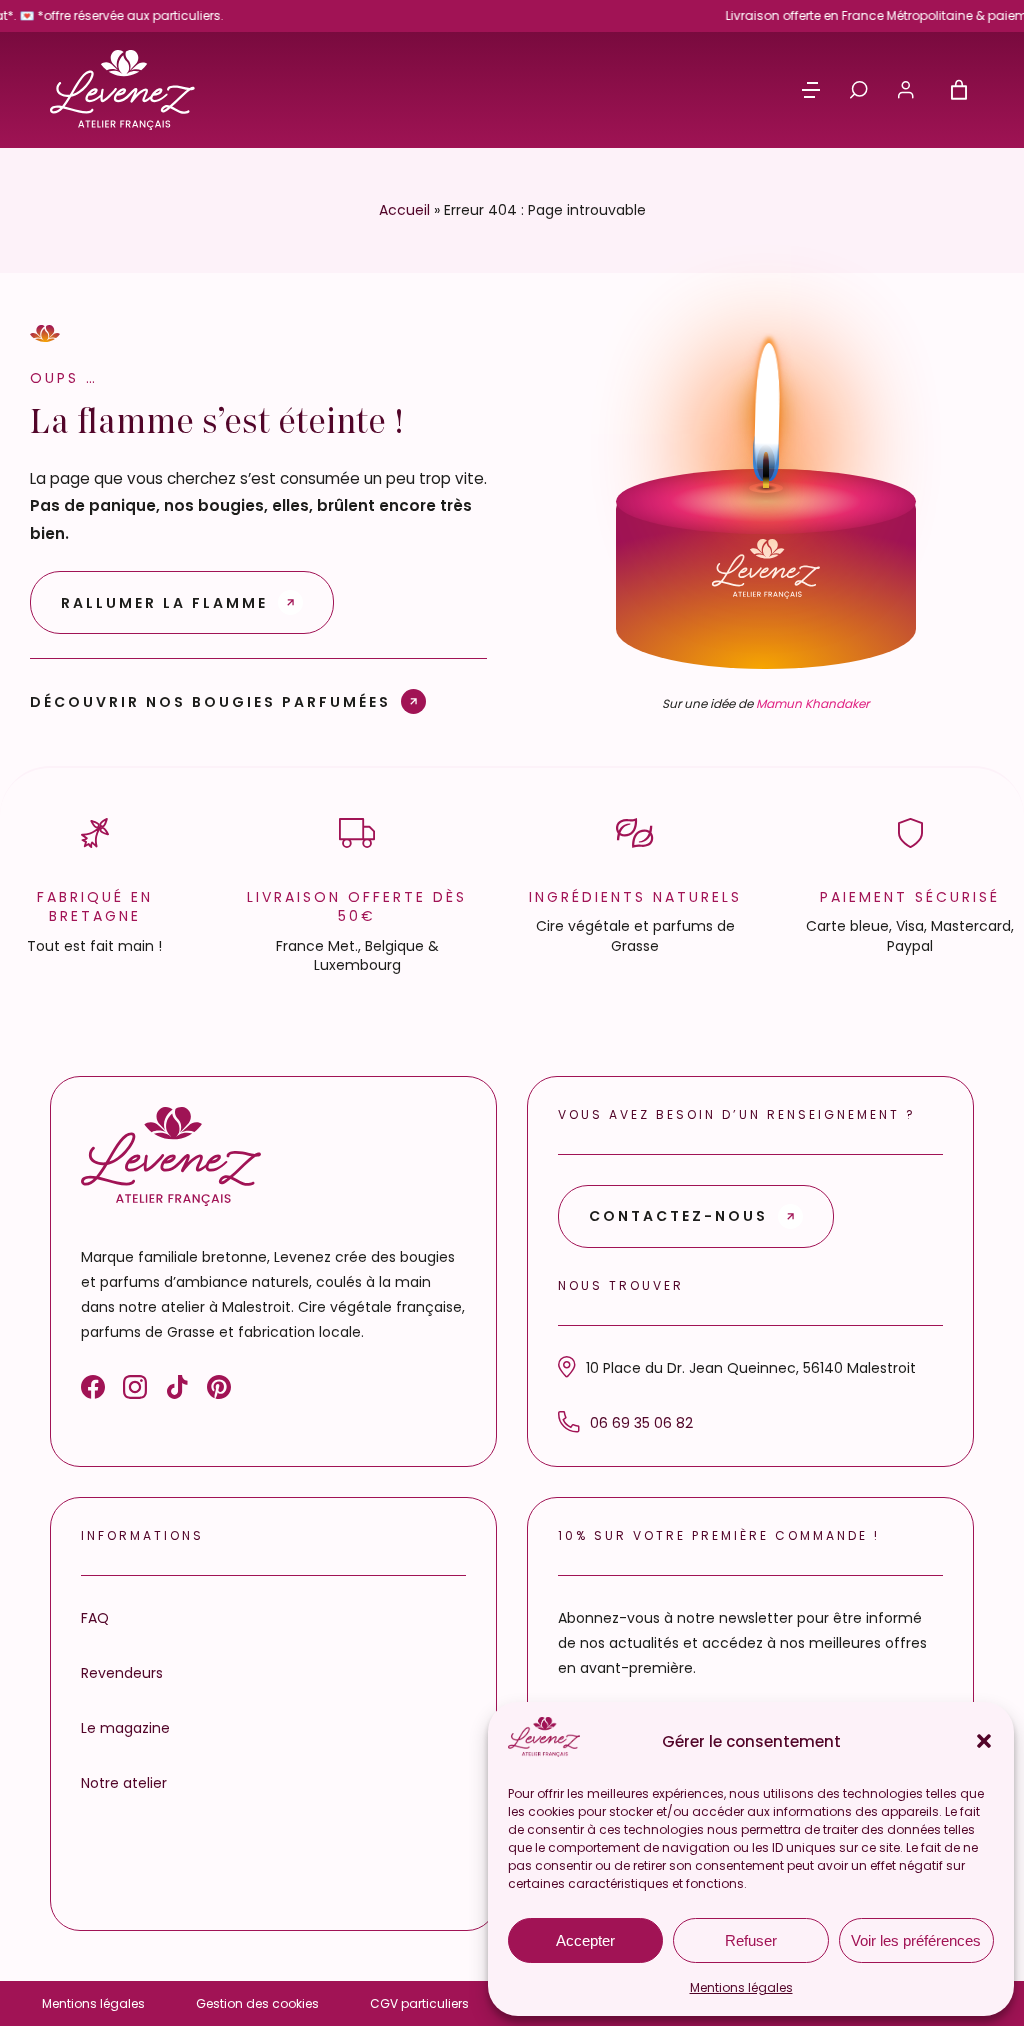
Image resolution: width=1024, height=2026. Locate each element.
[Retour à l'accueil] (122, 90)
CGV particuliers (419, 2003)
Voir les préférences (916, 1940)
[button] (984, 1741)
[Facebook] (93, 1391)
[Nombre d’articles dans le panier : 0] (959, 90)
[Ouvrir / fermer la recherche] (859, 90)
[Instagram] (135, 1391)
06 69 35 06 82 (641, 1423)
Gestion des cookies (257, 2003)
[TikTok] (177, 1391)
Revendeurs (122, 1673)
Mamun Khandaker (812, 703)
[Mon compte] (906, 90)
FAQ (95, 1618)
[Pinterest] (219, 1391)
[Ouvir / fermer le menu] (811, 90)
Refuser (751, 1940)
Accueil (404, 210)
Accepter (585, 1940)
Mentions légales (741, 1987)
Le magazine (125, 1728)
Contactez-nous (678, 1216)
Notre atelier (124, 1783)
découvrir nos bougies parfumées (210, 702)
